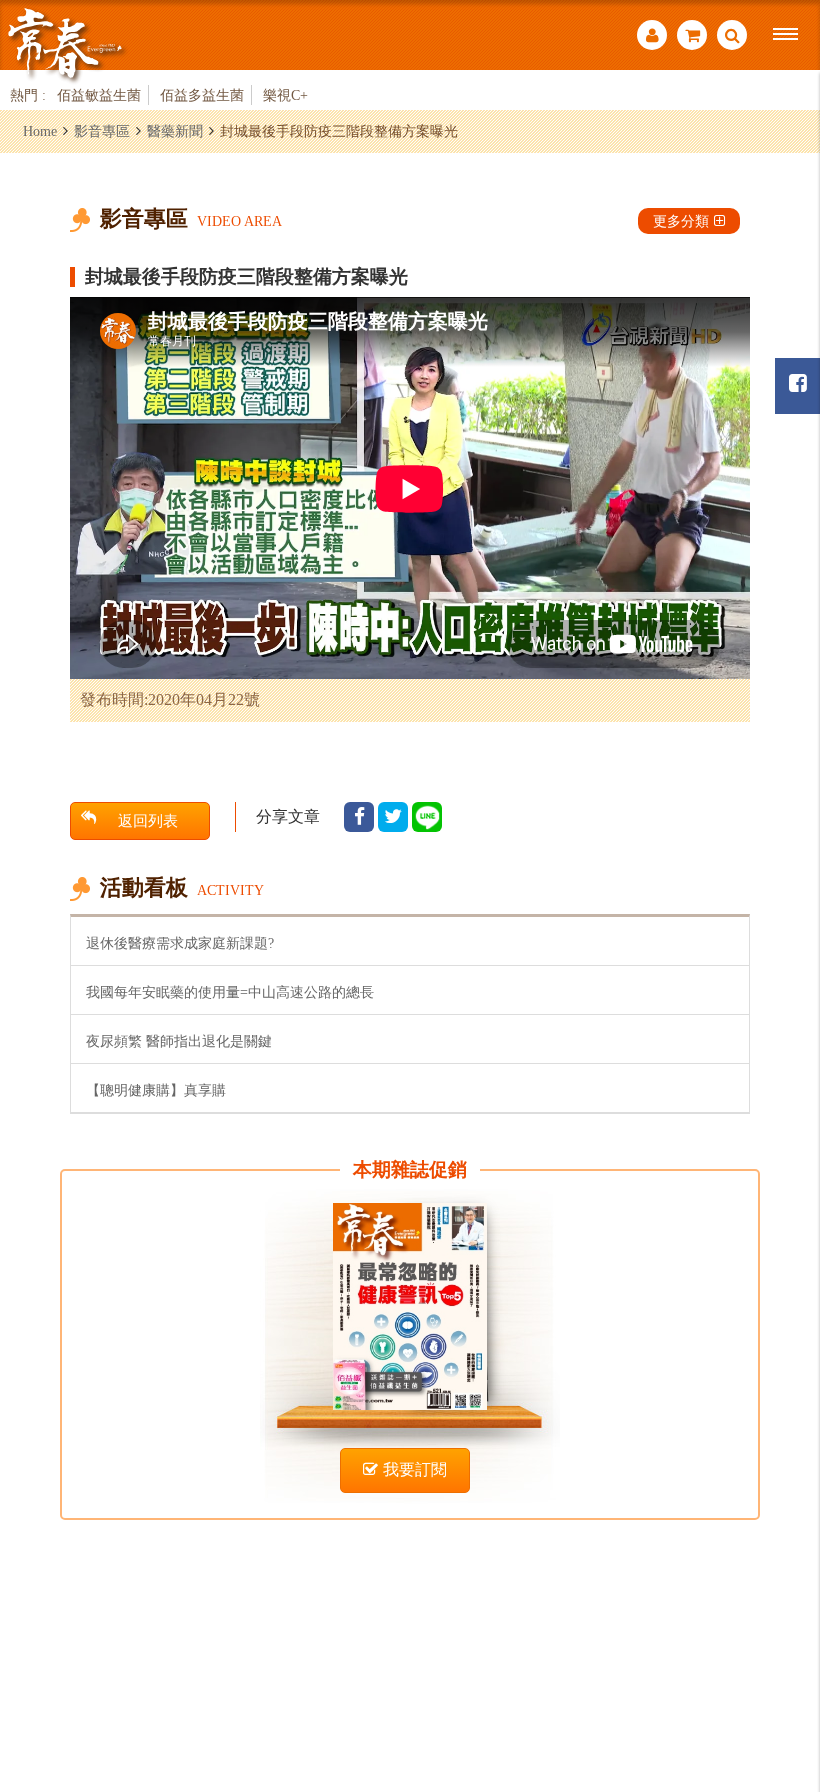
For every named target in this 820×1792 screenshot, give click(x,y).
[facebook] (359, 817)
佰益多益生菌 (202, 95)
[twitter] (393, 817)
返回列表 (148, 820)
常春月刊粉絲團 (797, 386)
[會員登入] (652, 37)
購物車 (692, 37)
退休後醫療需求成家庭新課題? (180, 943)
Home (40, 131)
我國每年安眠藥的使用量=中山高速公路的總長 (230, 992)
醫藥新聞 (175, 131)
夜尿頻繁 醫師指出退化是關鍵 (179, 1041)
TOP (780, 1667)
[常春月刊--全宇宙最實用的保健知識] (65, 43)
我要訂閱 (415, 1469)
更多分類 (681, 221)
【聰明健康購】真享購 (156, 1090)
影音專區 (102, 131)
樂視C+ (285, 95)
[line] (427, 817)
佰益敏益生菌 (99, 95)
